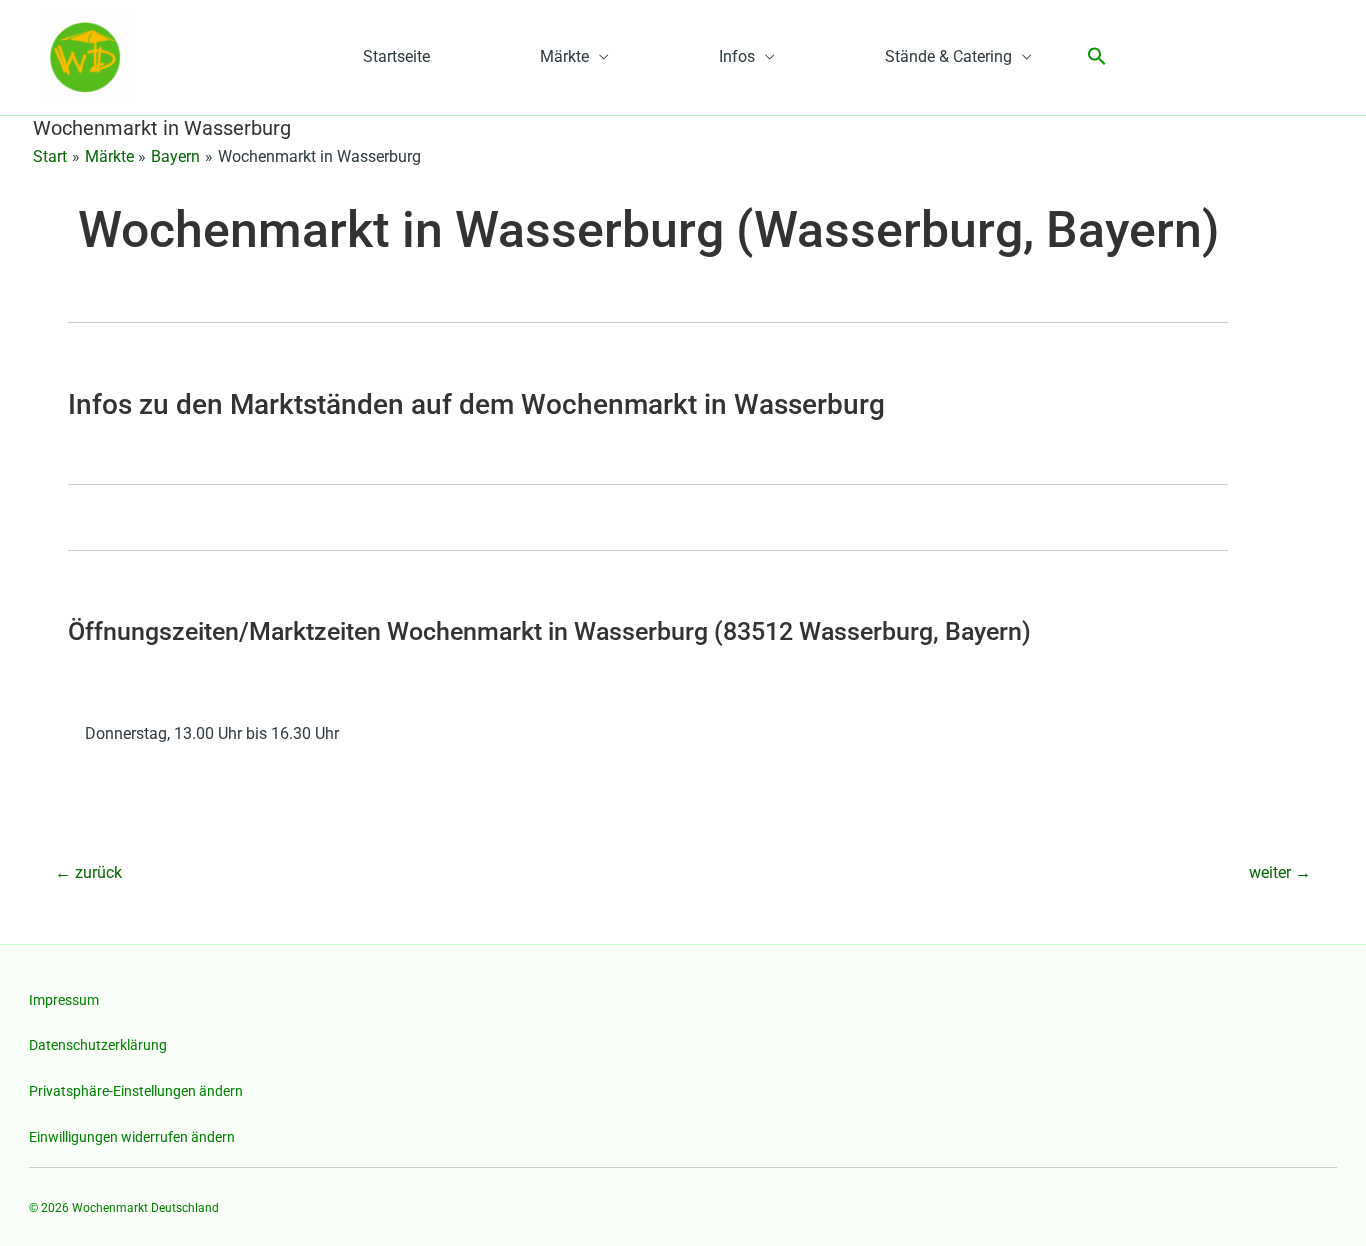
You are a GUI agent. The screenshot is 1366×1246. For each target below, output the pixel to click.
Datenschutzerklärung (98, 1045)
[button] (1097, 57)
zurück (88, 872)
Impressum (64, 1000)
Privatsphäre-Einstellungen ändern (136, 1091)
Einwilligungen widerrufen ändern (132, 1137)
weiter (1280, 872)
